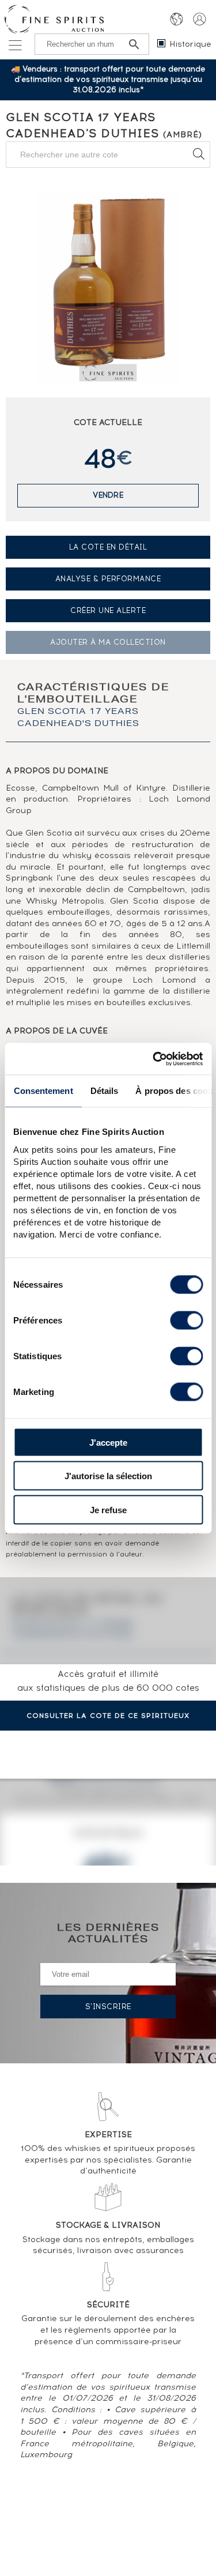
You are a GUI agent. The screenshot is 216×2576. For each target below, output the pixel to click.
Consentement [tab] (43, 1091)
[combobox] (108, 155)
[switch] (186, 1320)
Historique (190, 44)
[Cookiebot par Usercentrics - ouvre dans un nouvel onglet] (154, 1059)
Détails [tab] (104, 1091)
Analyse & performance (108, 579)
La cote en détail (108, 547)
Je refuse (108, 1509)
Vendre (108, 495)
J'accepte (108, 1442)
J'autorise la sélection (108, 1476)
